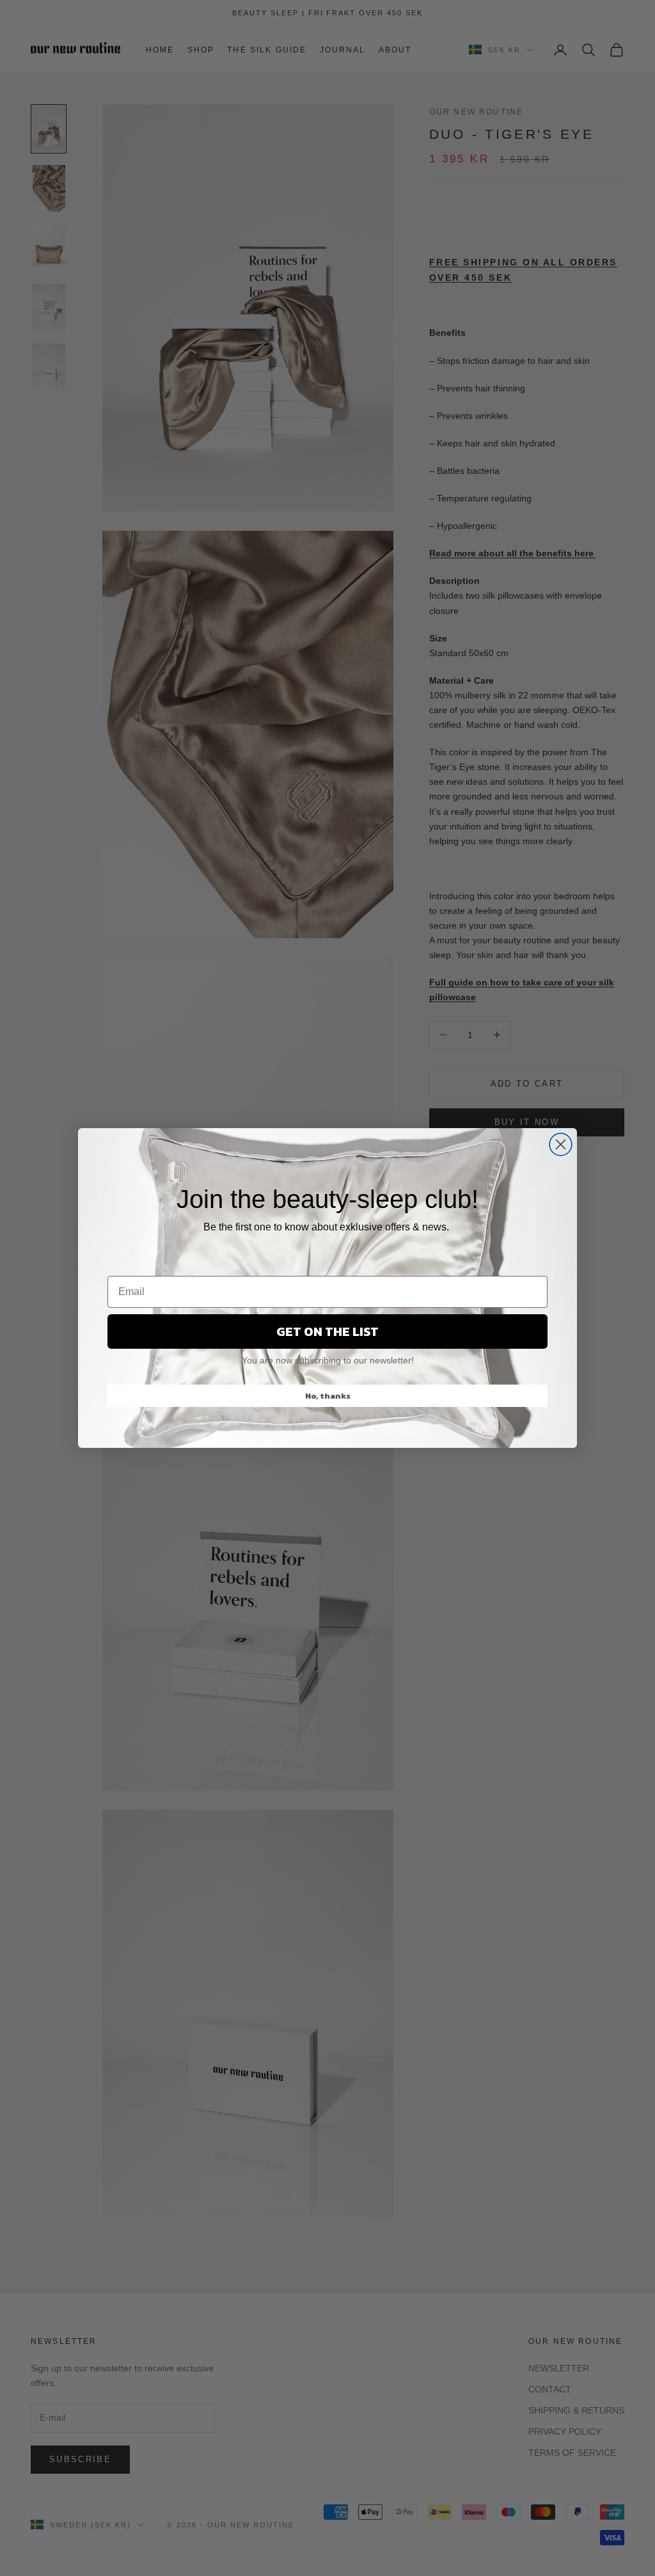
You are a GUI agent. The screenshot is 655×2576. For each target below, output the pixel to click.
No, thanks (328, 1396)
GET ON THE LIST (327, 1331)
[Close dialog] (561, 1144)
